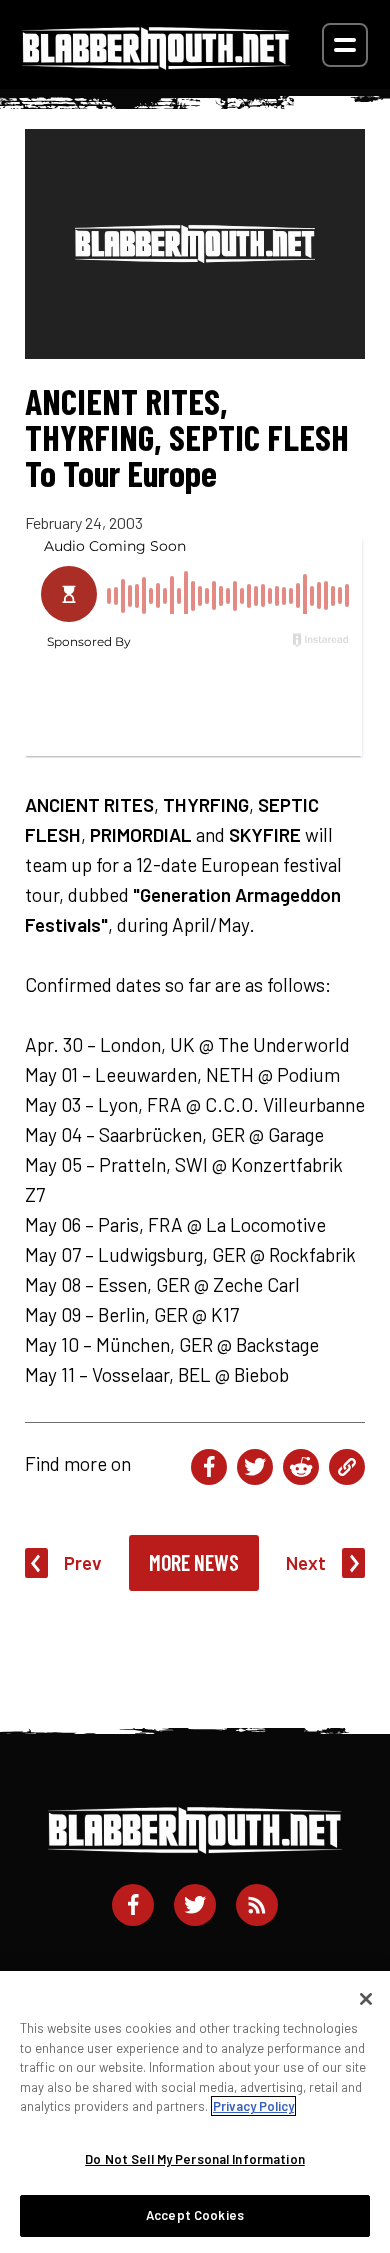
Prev (83, 1562)
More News (194, 1562)
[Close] (366, 1999)
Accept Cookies (195, 2215)
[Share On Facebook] (209, 1467)
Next (306, 1562)
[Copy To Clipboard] (347, 1467)
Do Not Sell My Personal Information (195, 2159)
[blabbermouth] (156, 62)
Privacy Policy (253, 2106)
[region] (195, 2112)
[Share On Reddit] (301, 1467)
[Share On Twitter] (255, 1467)
